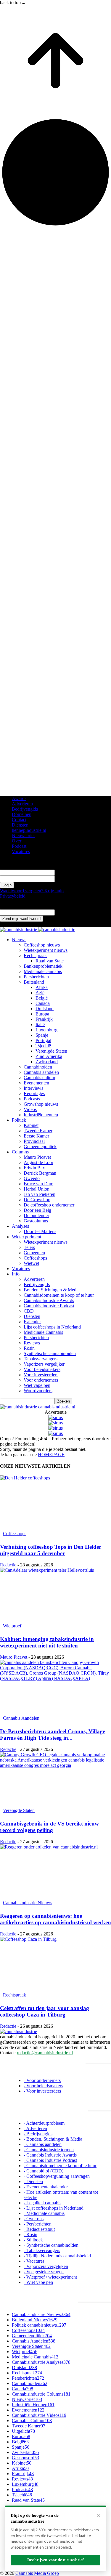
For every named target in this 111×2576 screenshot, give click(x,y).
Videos (30, 1109)
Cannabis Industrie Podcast (49, 1306)
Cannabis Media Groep (37, 2573)
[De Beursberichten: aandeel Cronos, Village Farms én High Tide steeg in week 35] (55, 1687)
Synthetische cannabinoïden (50, 1353)
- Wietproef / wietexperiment (50, 2277)
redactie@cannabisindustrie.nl (45, 2053)
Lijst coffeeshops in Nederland (52, 1327)
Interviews (33, 1088)
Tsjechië (43, 1046)
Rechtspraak (35, 955)
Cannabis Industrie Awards (49, 1300)
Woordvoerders (38, 1391)
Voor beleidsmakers (42, 1369)
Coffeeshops (35, 1258)
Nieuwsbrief (23, 836)
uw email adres (69, 912)
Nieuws (19, 940)
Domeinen (22, 814)
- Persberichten (38, 2224)
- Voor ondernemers (42, 2080)
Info (16, 1274)
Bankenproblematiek (43, 966)
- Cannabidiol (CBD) (44, 2171)
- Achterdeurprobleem (44, 2123)
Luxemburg (46, 1030)
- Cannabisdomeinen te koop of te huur (60, 2166)
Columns (20, 1152)
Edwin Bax (34, 1168)
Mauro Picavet (37, 1157)
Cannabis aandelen (41, 1072)
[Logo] (19, 930)
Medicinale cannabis (43, 971)
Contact (19, 820)
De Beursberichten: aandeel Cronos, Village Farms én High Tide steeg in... (53, 1735)
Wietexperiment (26, 1237)
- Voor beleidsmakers (43, 2086)
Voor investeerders (41, 1375)
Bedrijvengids (25, 809)
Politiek (19, 1120)
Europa (42, 1014)
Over (17, 841)
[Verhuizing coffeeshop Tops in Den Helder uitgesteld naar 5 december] (55, 1502)
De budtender (36, 1215)
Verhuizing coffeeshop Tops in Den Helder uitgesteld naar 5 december (51, 1550)
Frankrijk (44, 1019)
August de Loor (38, 1162)
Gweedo (32, 1178)
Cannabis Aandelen (21, 1718)
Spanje (42, 1035)
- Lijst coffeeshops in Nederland (54, 2208)
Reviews (32, 1343)
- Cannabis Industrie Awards (50, 2155)
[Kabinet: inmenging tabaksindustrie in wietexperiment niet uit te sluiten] (55, 1595)
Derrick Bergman (40, 1173)
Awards (19, 798)
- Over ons (34, 2219)
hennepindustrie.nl (29, 830)
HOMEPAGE (51, 1455)
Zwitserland (47, 1062)
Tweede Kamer (38, 1131)
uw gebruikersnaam (73, 872)
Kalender (32, 1322)
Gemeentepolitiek (40, 1147)
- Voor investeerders (42, 2091)
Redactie (8, 1565)
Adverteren (22, 804)
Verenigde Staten (51, 1051)
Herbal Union (37, 1189)
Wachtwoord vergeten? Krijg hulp (32, 891)
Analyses (20, 1226)
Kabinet (31, 1125)
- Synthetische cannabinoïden (51, 2245)
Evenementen (36, 1083)
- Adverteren (35, 2128)
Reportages (34, 1093)
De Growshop (37, 1200)
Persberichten (36, 977)
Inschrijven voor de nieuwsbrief (55, 2560)
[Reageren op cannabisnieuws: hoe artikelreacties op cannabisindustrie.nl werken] (55, 1871)
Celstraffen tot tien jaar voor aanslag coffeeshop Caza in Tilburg (45, 2011)
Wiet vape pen (37, 1385)
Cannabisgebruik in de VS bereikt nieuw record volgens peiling (49, 1827)
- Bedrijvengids (38, 2134)
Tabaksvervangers (41, 1359)
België (42, 998)
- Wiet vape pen (38, 2282)
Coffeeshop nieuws (42, 945)
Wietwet (31, 1263)
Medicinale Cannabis (43, 1332)
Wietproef (12, 1626)
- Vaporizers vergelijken (46, 2266)
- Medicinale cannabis (44, 2213)
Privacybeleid (13, 896)
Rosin (29, 1348)
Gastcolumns (36, 1221)
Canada (43, 1003)
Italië (40, 1024)
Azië (40, 993)
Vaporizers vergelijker (44, 1364)
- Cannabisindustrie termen (49, 2150)
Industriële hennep (41, 1115)
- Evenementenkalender (46, 2187)
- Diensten (33, 2181)
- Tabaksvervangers (42, 2250)
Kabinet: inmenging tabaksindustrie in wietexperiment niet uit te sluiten (47, 1642)
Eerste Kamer (36, 1136)
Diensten (20, 825)
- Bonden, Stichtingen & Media (53, 2139)
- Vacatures (34, 2261)
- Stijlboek (33, 2240)
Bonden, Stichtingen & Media (52, 1290)
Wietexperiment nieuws (46, 950)
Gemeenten (34, 1253)
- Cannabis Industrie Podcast (50, 2160)
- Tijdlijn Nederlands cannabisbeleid (57, 2256)
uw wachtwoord (70, 879)
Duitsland (45, 1009)
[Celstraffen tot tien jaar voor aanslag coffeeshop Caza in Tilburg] (55, 1964)
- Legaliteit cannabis (42, 2203)
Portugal (43, 1040)
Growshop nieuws (41, 1104)
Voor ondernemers (41, 1380)
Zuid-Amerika (49, 1056)
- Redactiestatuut (39, 2229)
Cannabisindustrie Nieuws (28, 1903)
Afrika (42, 987)
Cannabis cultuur (40, 1078)
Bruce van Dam (38, 1184)
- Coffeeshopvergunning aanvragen (57, 2176)
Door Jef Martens (40, 1231)
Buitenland (34, 982)
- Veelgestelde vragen (44, 2272)
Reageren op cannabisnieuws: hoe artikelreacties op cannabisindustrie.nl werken (55, 1919)
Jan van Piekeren (40, 1194)
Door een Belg (37, 1210)
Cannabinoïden (38, 1067)
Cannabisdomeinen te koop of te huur (59, 1295)
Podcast (19, 846)
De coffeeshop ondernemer (49, 1205)
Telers (29, 1247)
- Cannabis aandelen (43, 2144)
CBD (29, 1311)
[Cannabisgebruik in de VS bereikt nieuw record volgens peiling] (55, 1779)
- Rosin (30, 2235)
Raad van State (50, 961)
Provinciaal (34, 1141)
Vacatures (21, 851)
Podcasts (32, 1099)
